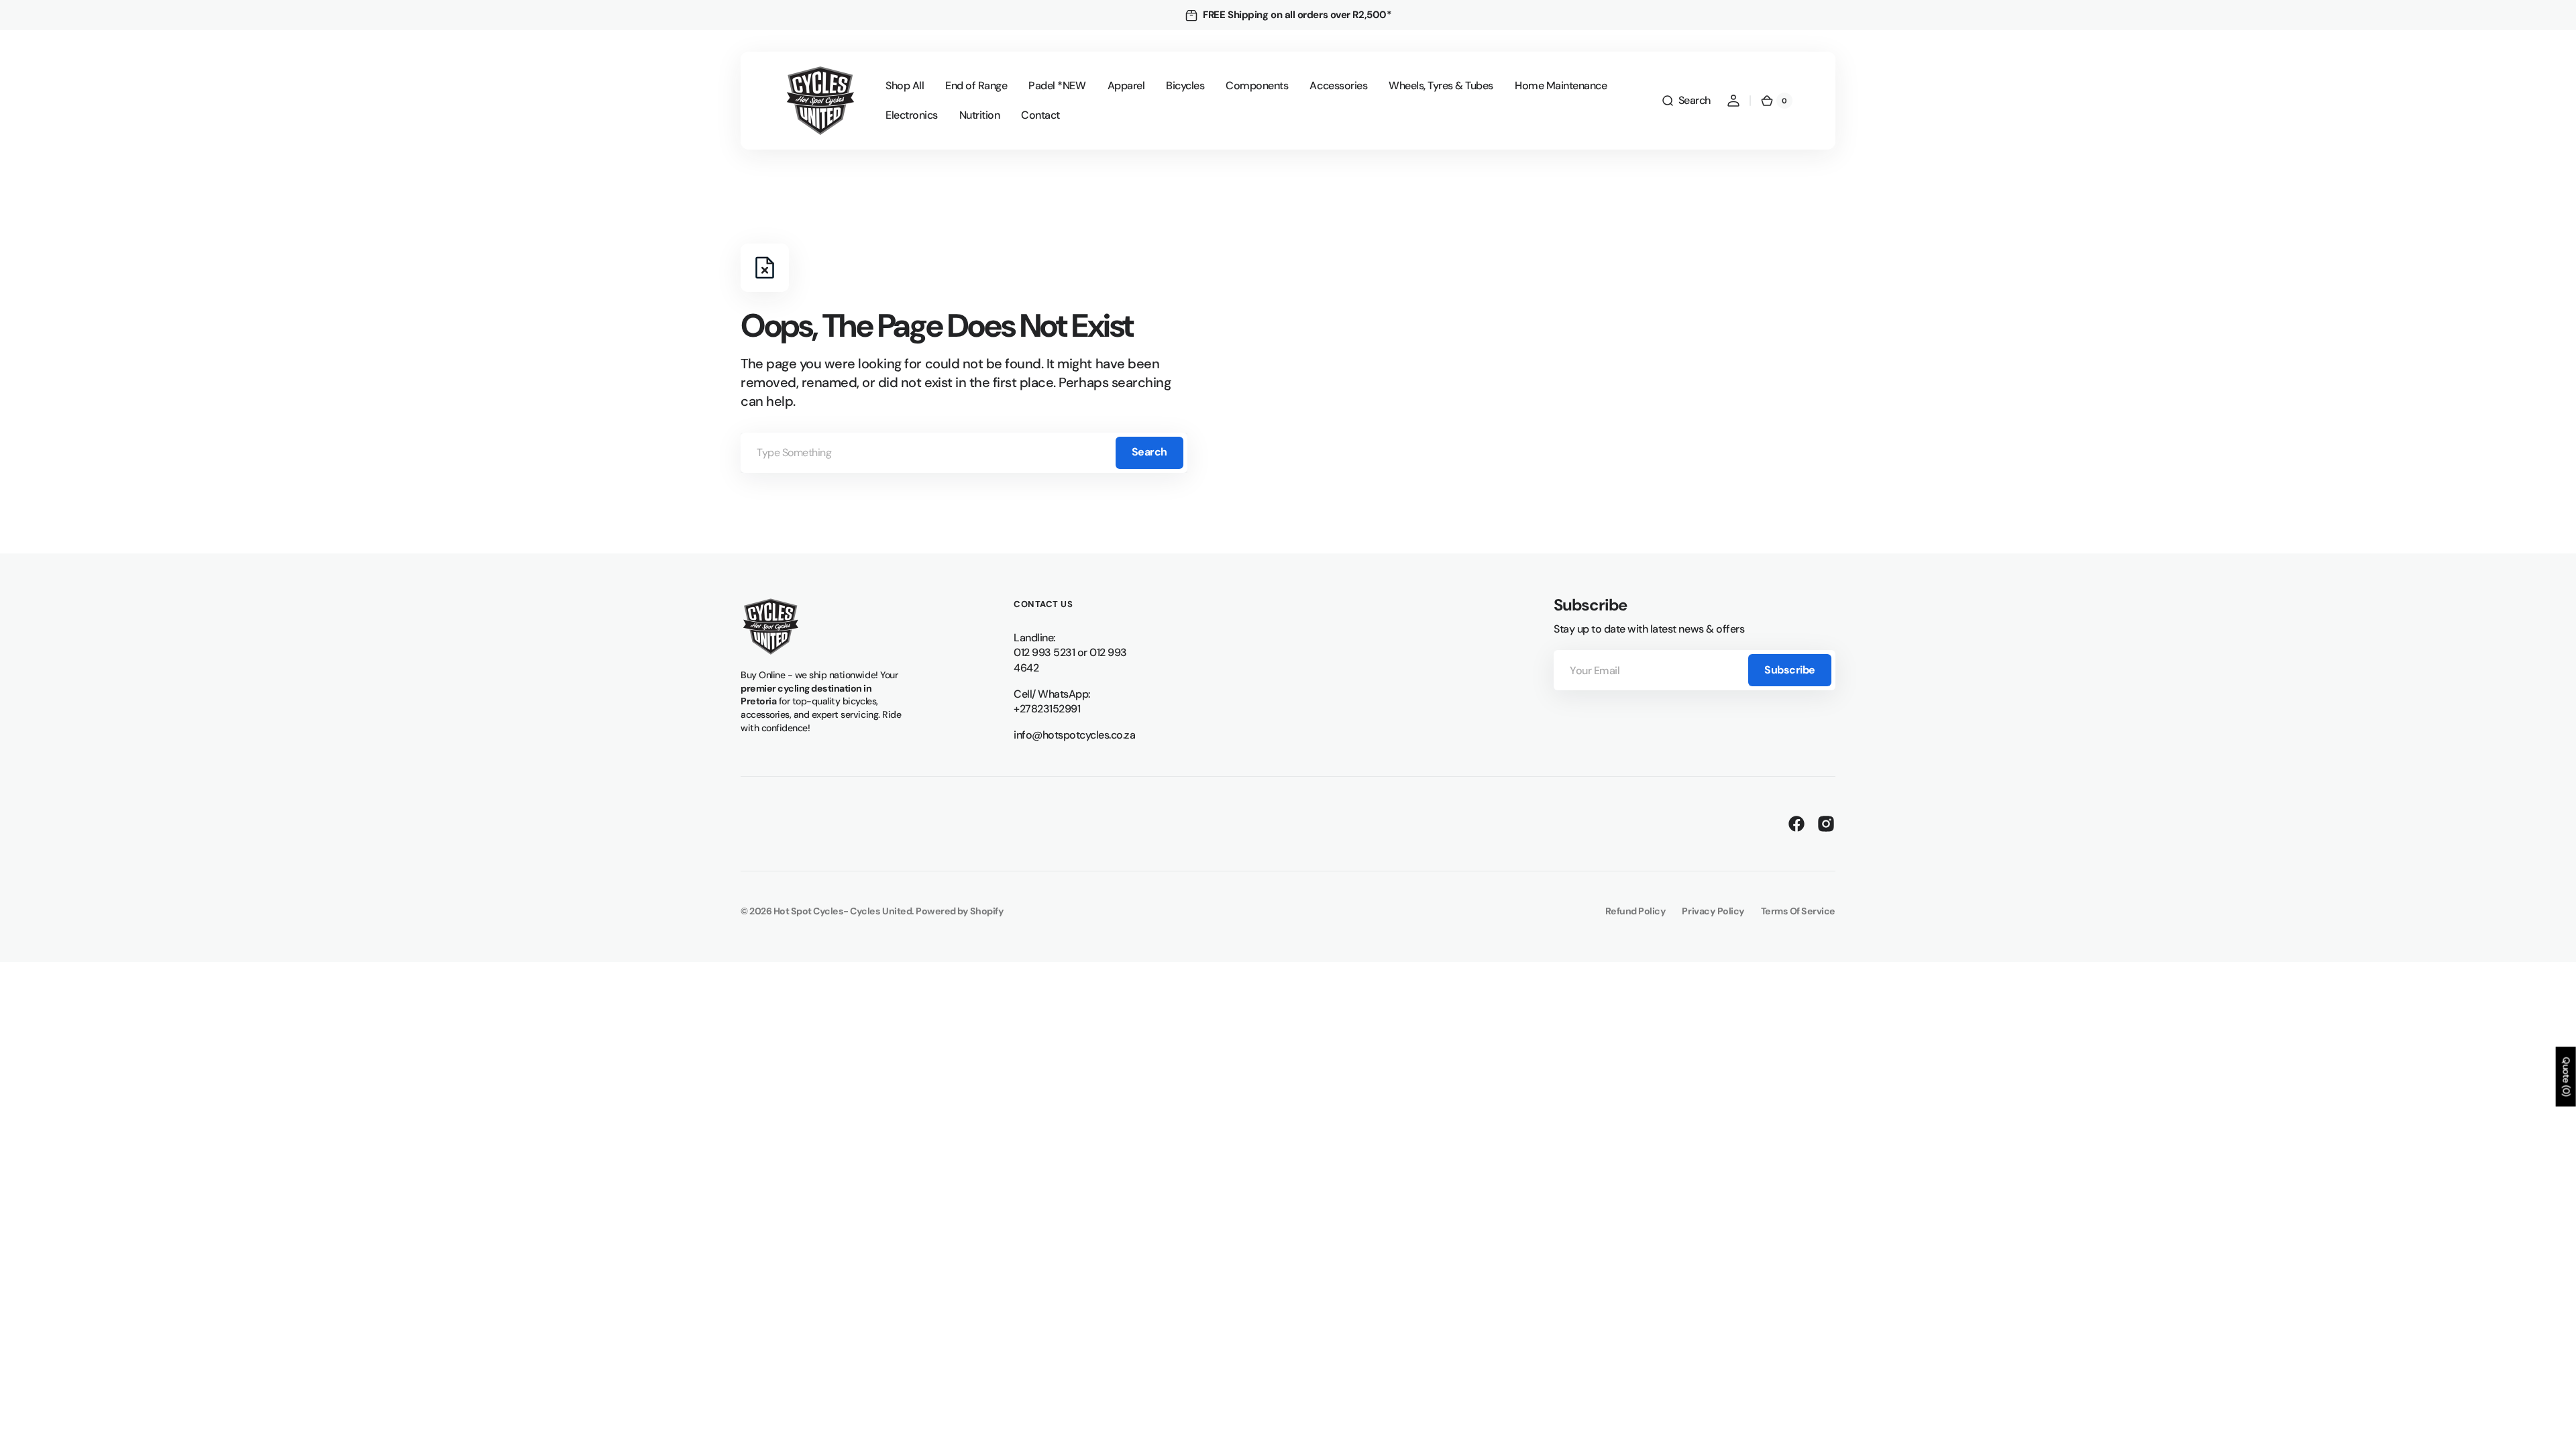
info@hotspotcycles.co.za (1074, 735)
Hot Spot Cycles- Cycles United (843, 911)
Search (1149, 452)
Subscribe (1790, 670)
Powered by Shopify (960, 911)
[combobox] (964, 453)
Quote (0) (2567, 1077)
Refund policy (1636, 911)
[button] (1686, 101)
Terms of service (1798, 911)
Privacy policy (1713, 911)
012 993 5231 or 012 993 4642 (1070, 660)
